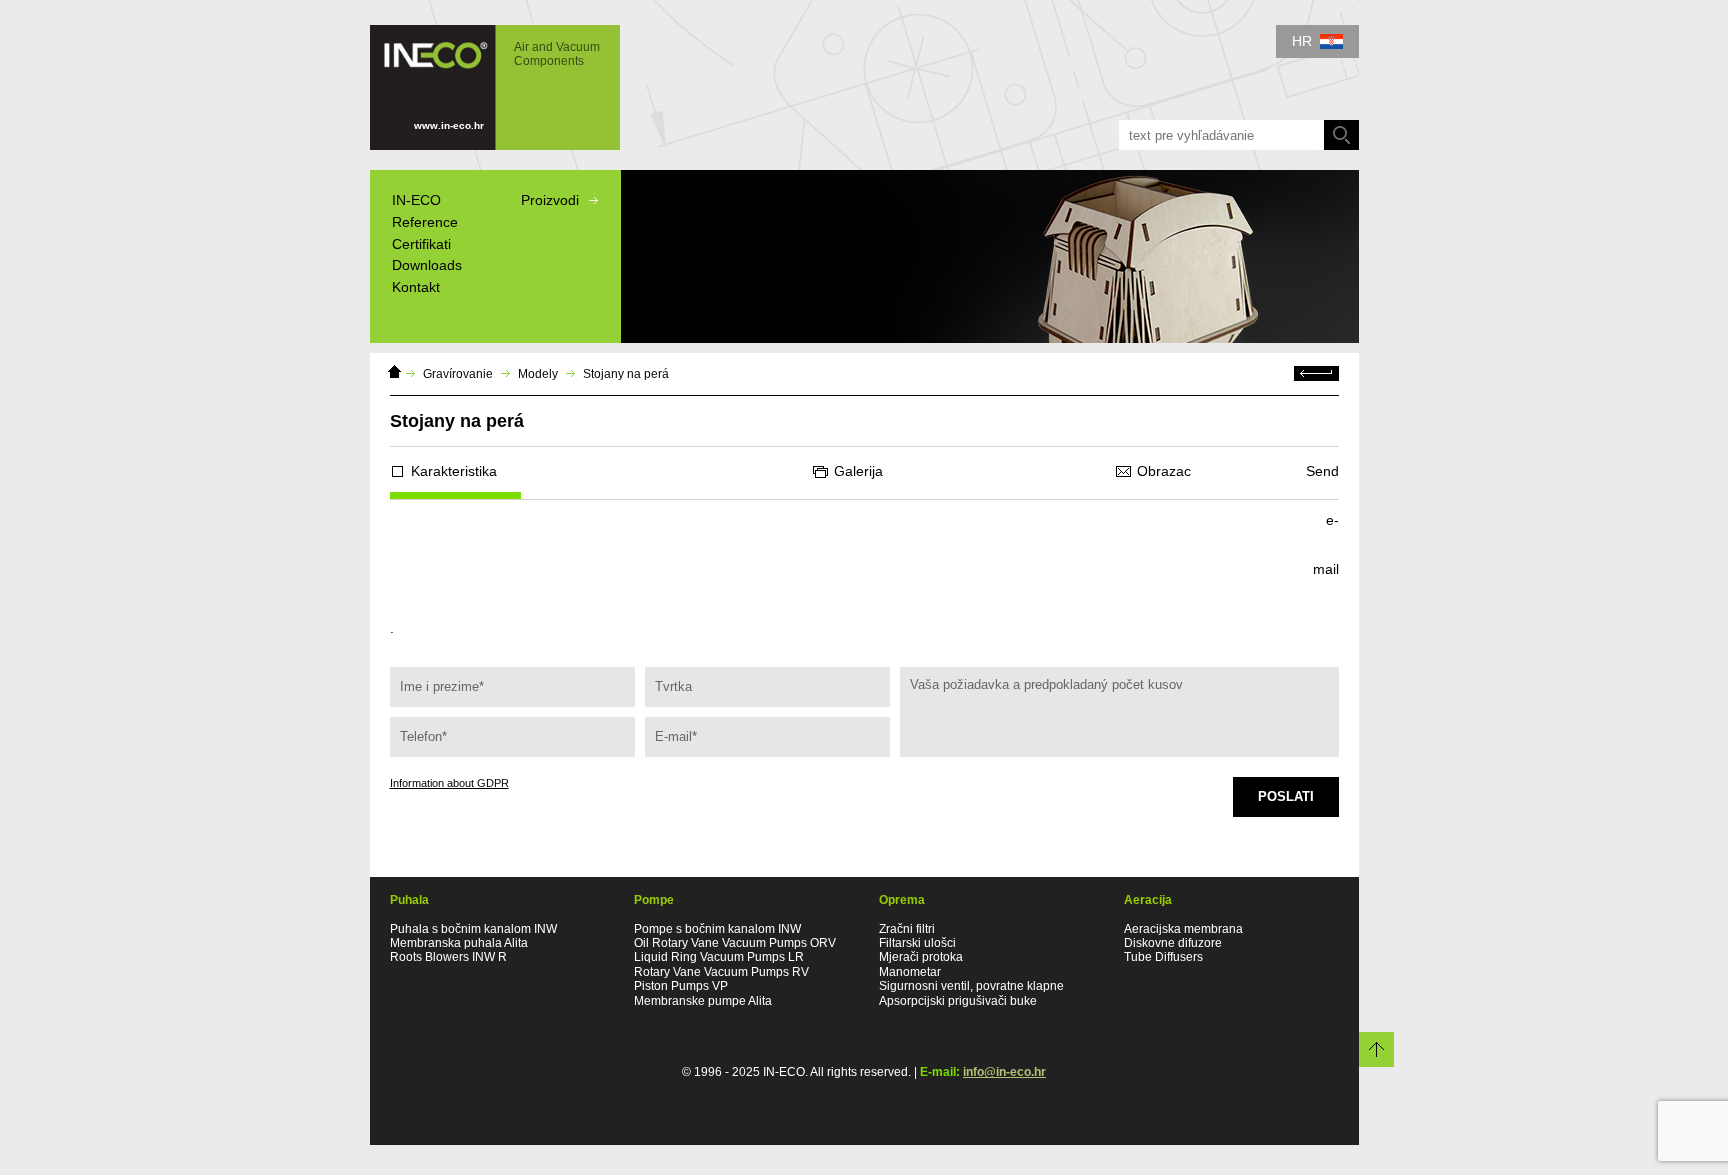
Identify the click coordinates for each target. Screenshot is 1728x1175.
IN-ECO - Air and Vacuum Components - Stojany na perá (485, 78)
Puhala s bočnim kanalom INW (473, 929)
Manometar (910, 972)
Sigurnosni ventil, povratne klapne (971, 986)
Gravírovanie (458, 374)
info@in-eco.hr (1004, 1072)
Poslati (1286, 796)
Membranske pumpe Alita (703, 1001)
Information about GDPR (449, 783)
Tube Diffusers (1163, 957)
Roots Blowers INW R (448, 957)
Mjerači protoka (921, 957)
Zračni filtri (907, 929)
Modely (538, 374)
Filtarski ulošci (917, 943)
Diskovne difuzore (1173, 943)
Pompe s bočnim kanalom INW (717, 929)
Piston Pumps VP (681, 986)
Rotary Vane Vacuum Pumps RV (721, 972)
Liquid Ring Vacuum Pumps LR (719, 957)
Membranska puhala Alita (459, 943)
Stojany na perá (626, 374)
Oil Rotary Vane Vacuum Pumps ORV (735, 943)
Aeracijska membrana (1183, 929)
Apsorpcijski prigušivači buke (958, 1001)
